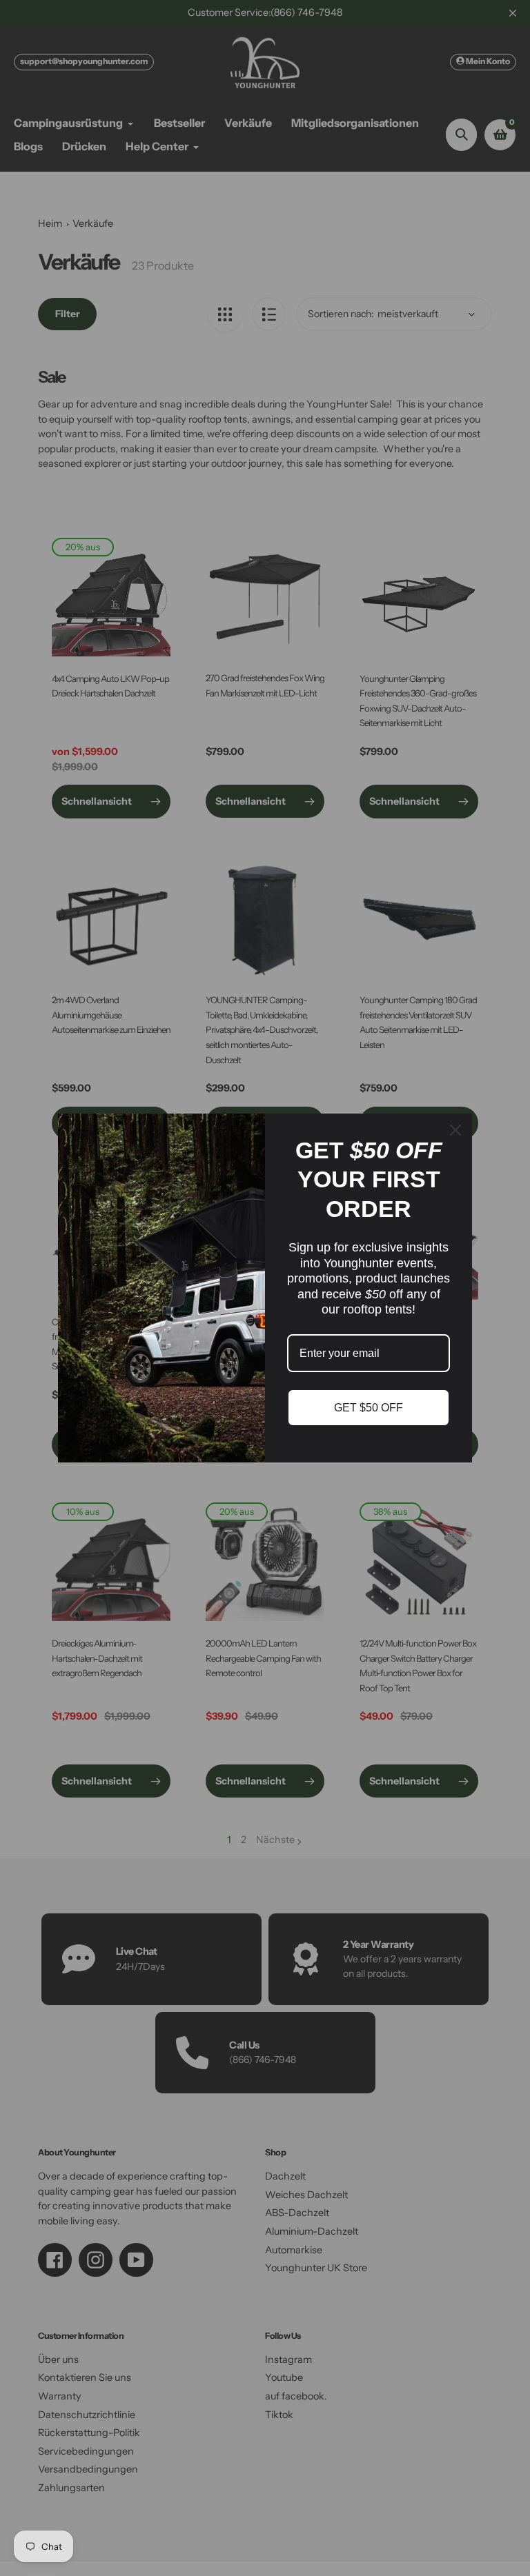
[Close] (455, 1130)
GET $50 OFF (369, 1408)
